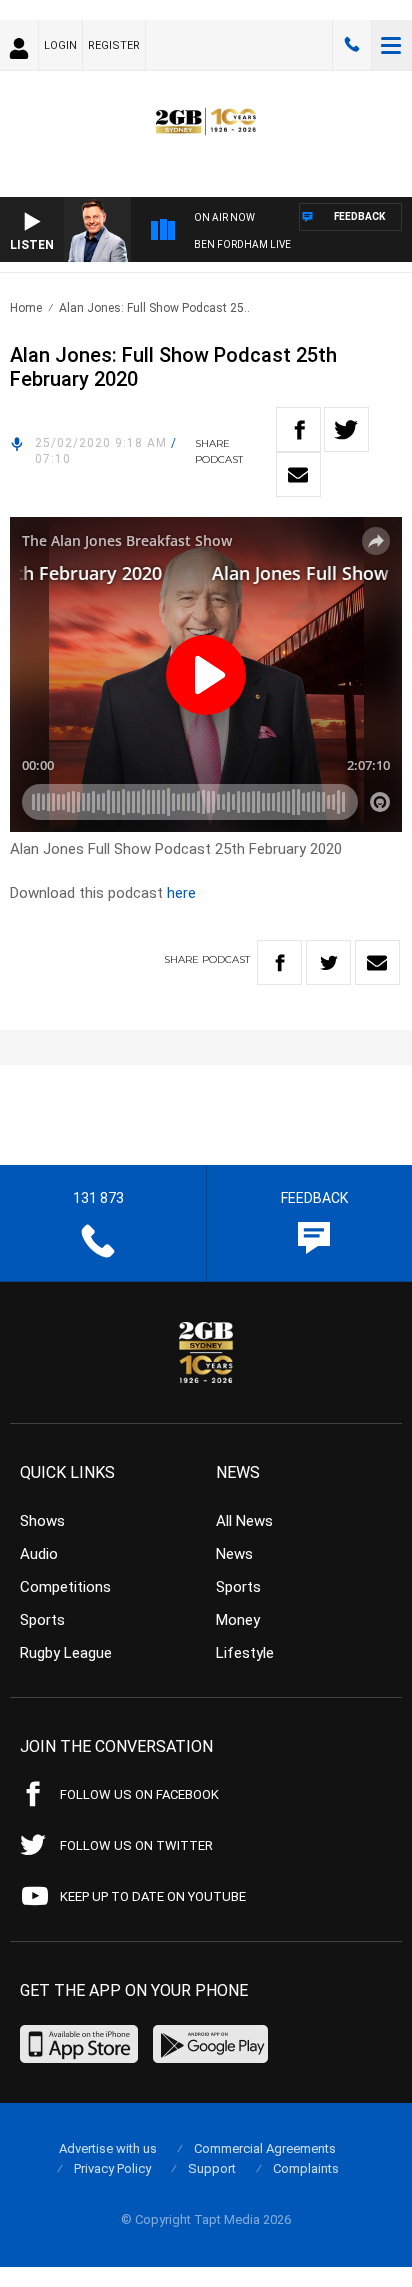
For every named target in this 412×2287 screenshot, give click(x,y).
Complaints (306, 2168)
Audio (39, 1554)
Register (114, 45)
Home (26, 308)
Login (60, 45)
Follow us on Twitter (136, 1845)
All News (244, 1521)
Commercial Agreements (265, 2148)
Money (238, 1620)
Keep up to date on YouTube (153, 1896)
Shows (42, 1521)
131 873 (352, 45)
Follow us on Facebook (139, 1794)
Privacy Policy (112, 2168)
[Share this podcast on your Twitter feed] (346, 429)
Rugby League (66, 1653)
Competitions (65, 1587)
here (181, 893)
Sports (42, 1620)
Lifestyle (245, 1653)
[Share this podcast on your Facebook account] (298, 429)
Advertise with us (108, 2148)
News (234, 1554)
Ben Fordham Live (242, 244)
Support (212, 2168)
